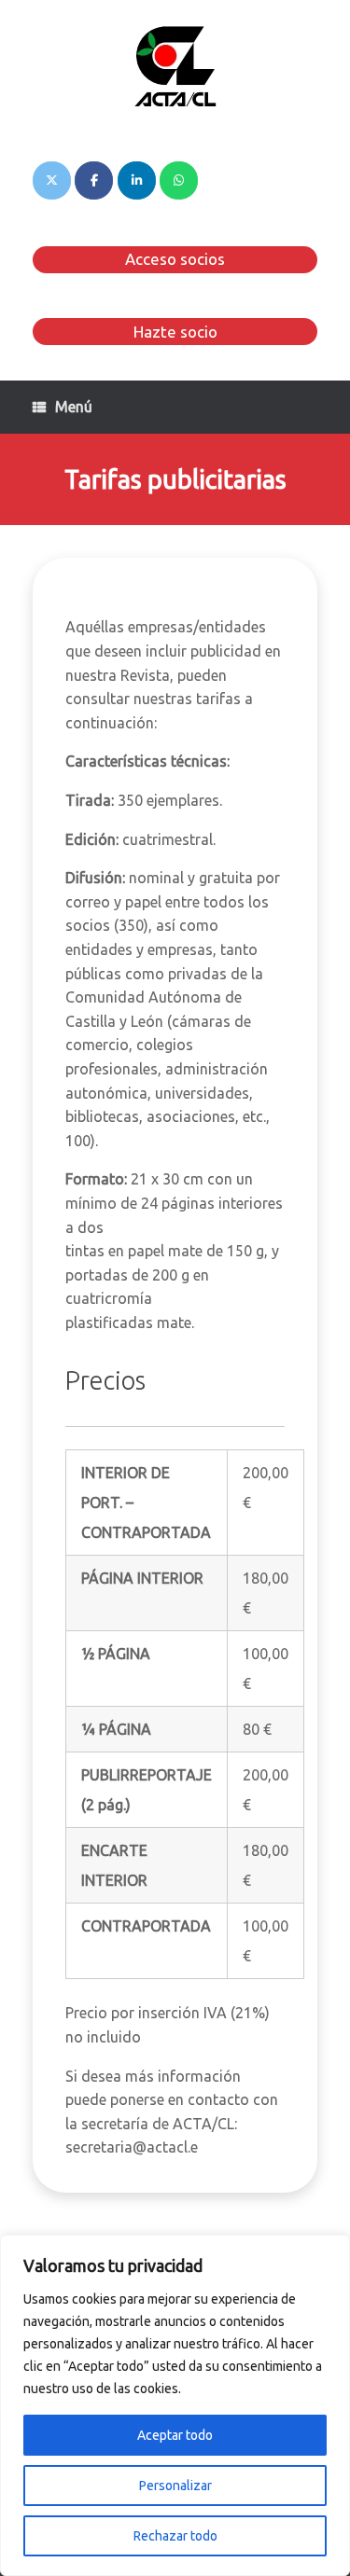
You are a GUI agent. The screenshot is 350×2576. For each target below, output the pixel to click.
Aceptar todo (175, 2435)
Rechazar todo (175, 2536)
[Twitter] (52, 180)
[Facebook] (94, 180)
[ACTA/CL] (175, 66)
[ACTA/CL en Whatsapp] (179, 180)
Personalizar (175, 2486)
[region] (175, 2405)
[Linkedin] (137, 180)
